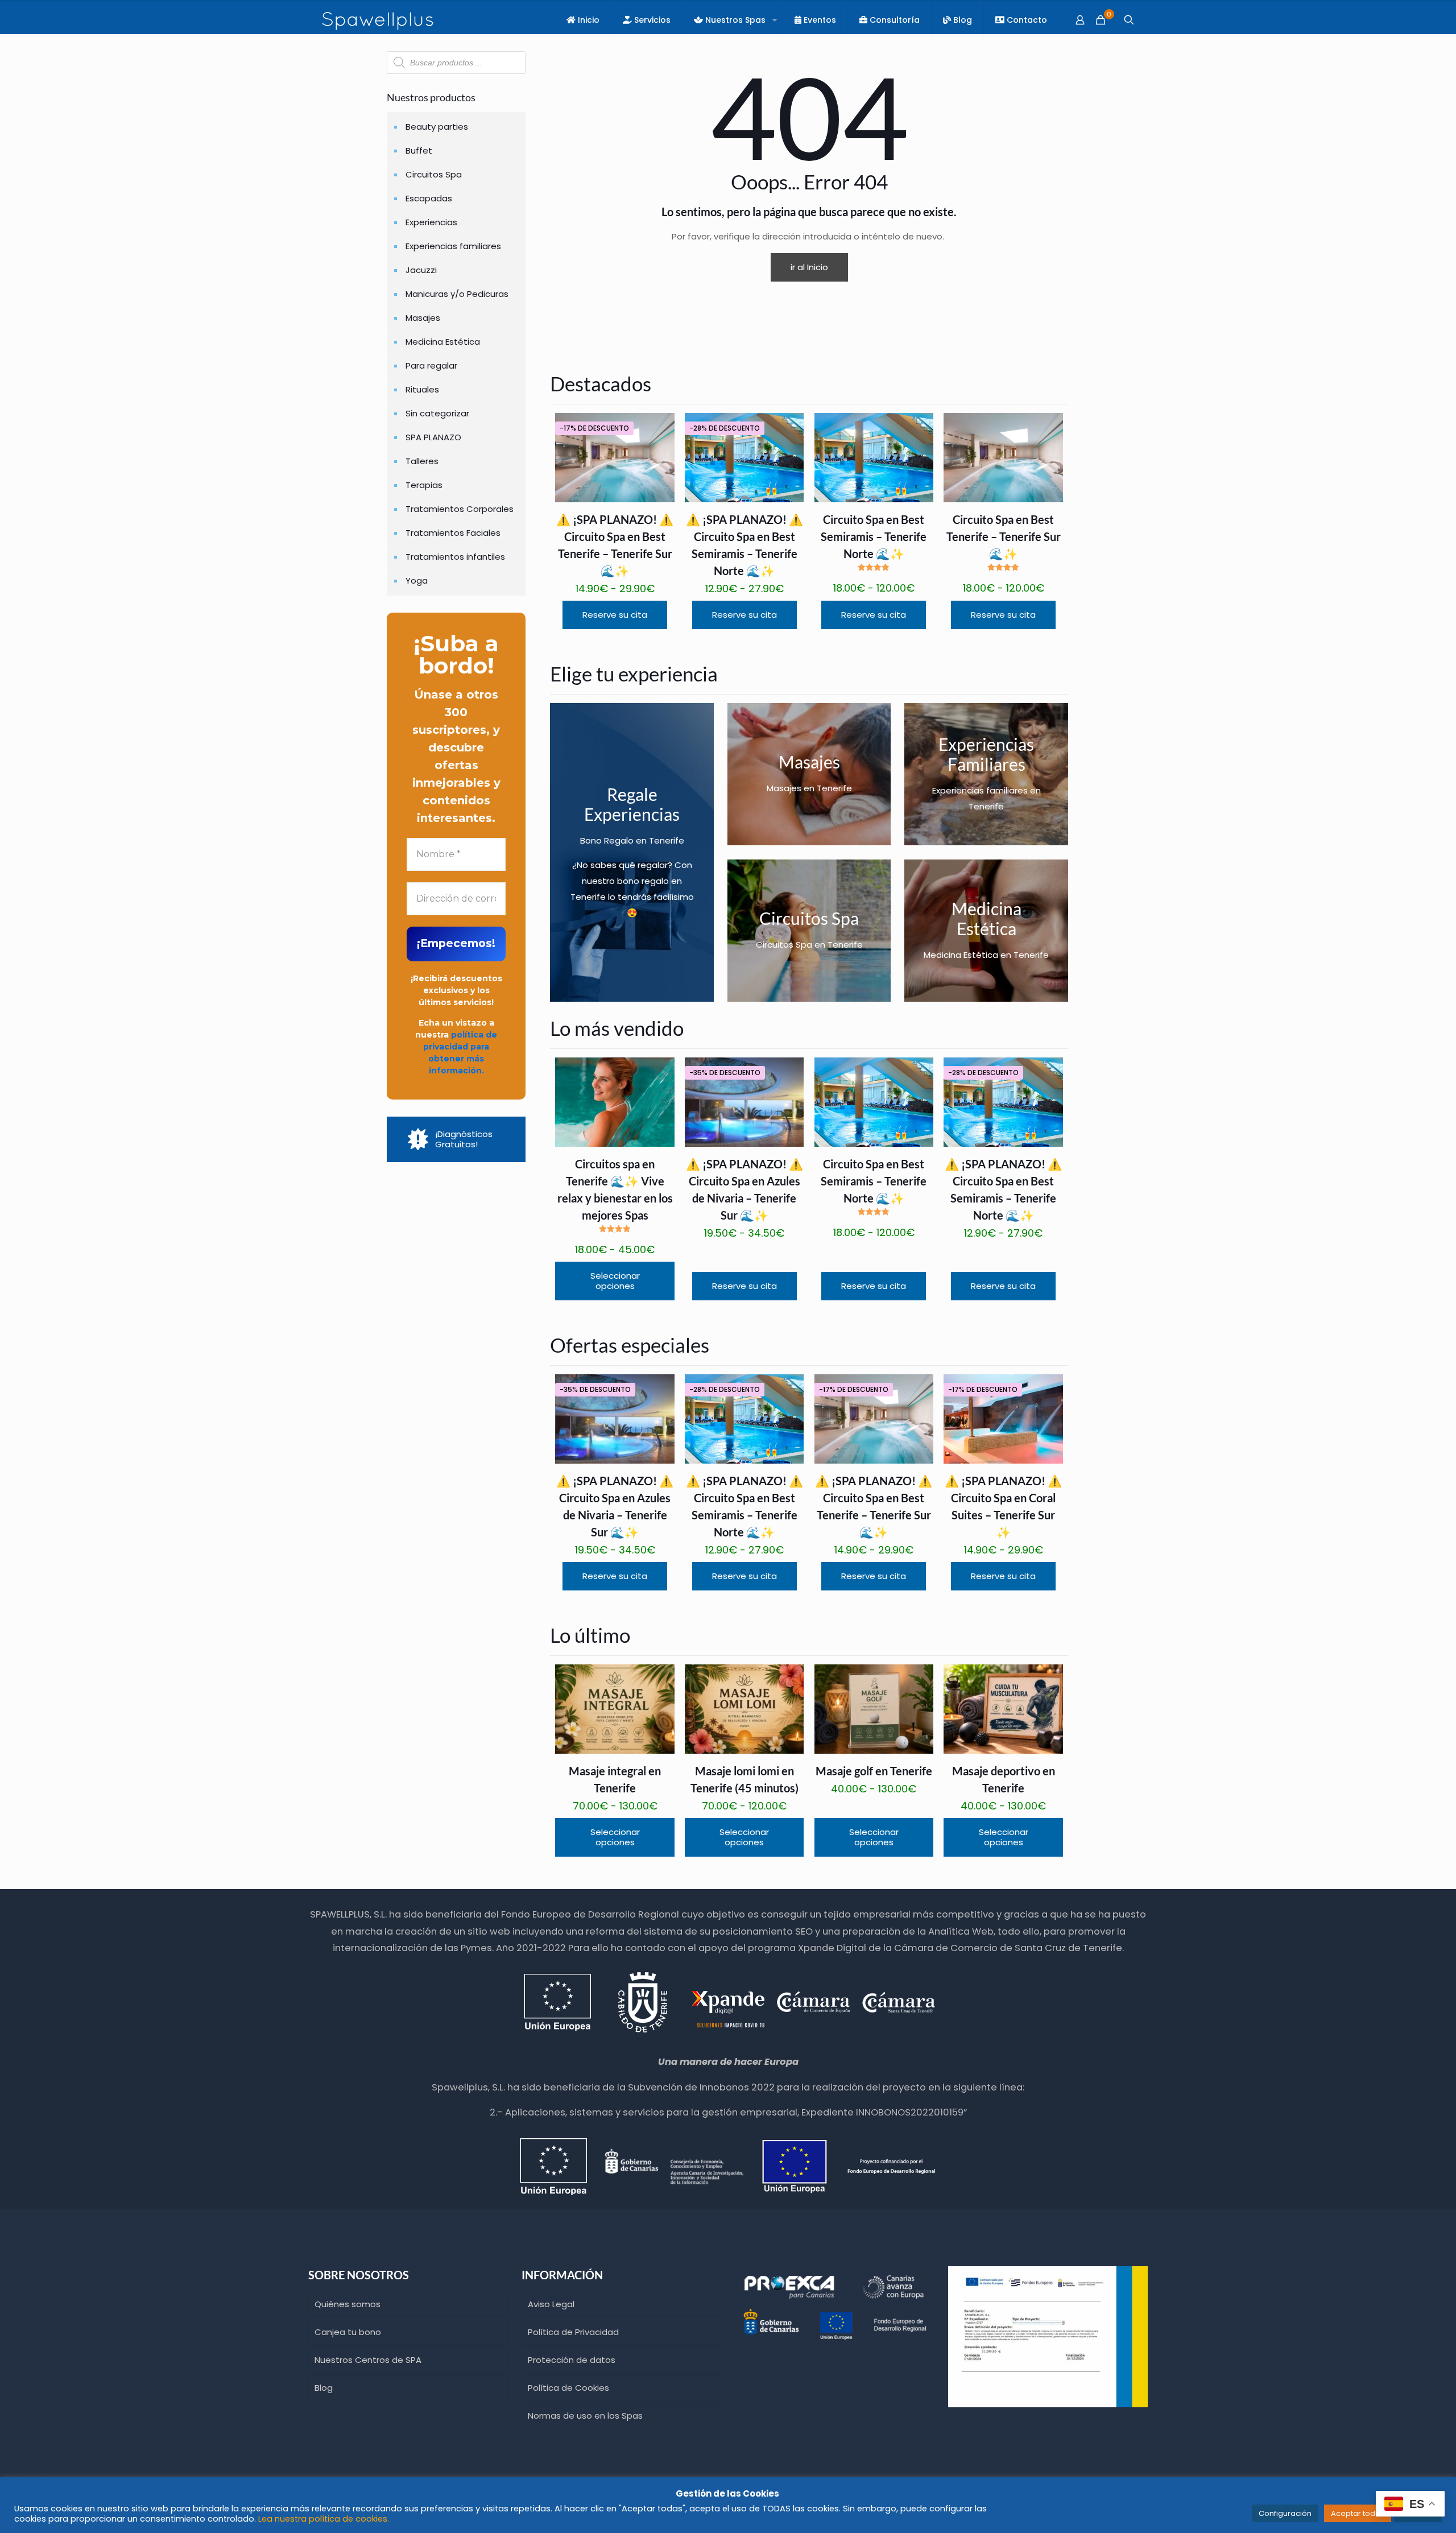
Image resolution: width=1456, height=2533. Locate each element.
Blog (324, 2388)
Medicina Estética (443, 342)
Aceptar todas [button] (1358, 2513)
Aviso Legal (551, 2304)
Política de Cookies (568, 2388)
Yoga (417, 580)
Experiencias (431, 222)
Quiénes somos (348, 2304)
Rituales (422, 389)
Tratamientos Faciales (453, 533)
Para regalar (431, 365)
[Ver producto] (659, 429)
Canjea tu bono (348, 2332)
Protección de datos (572, 2360)
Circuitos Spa (434, 174)
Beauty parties (437, 127)
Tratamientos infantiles (455, 557)
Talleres (422, 461)
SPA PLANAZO (433, 437)
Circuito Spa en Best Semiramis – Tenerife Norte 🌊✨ (874, 536)
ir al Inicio (809, 267)
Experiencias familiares (453, 246)
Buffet (419, 150)
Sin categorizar (437, 413)
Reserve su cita (615, 615)
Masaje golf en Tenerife (874, 1771)
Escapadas (429, 198)
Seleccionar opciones (615, 1281)
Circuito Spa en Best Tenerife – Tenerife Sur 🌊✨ (1004, 536)
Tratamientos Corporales (460, 509)
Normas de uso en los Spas (585, 2416)
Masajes (423, 318)
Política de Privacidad (573, 2332)
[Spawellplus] (378, 20)
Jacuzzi (421, 270)
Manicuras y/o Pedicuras (457, 294)
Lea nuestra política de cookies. (324, 2519)
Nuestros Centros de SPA (368, 2360)
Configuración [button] (1285, 2513)
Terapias (424, 485)
